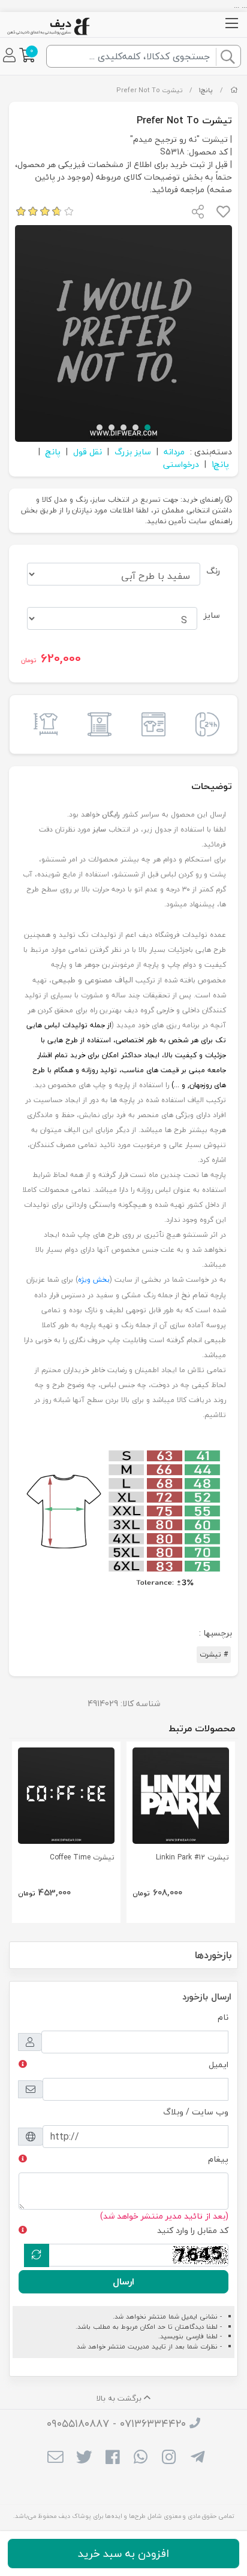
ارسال (123, 2281)
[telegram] (198, 2458)
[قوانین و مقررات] (97, 724)
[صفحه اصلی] (234, 90)
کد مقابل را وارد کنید (193, 2230)
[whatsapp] (141, 2458)
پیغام (218, 2159)
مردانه (174, 452)
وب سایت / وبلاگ (196, 2112)
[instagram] (169, 2458)
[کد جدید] (37, 2255)
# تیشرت (214, 1654)
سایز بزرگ (133, 452)
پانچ (53, 452)
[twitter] (84, 2458)
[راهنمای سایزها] (43, 724)
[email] (55, 2458)
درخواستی (181, 464)
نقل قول (88, 452)
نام (223, 2017)
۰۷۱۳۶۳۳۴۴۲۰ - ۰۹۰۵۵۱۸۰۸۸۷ (116, 2424)
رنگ (213, 571)
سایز (212, 615)
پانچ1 (206, 90)
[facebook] (112, 2458)
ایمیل (219, 2064)
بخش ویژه (94, 1280)
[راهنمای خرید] (150, 724)
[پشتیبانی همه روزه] (204, 724)
